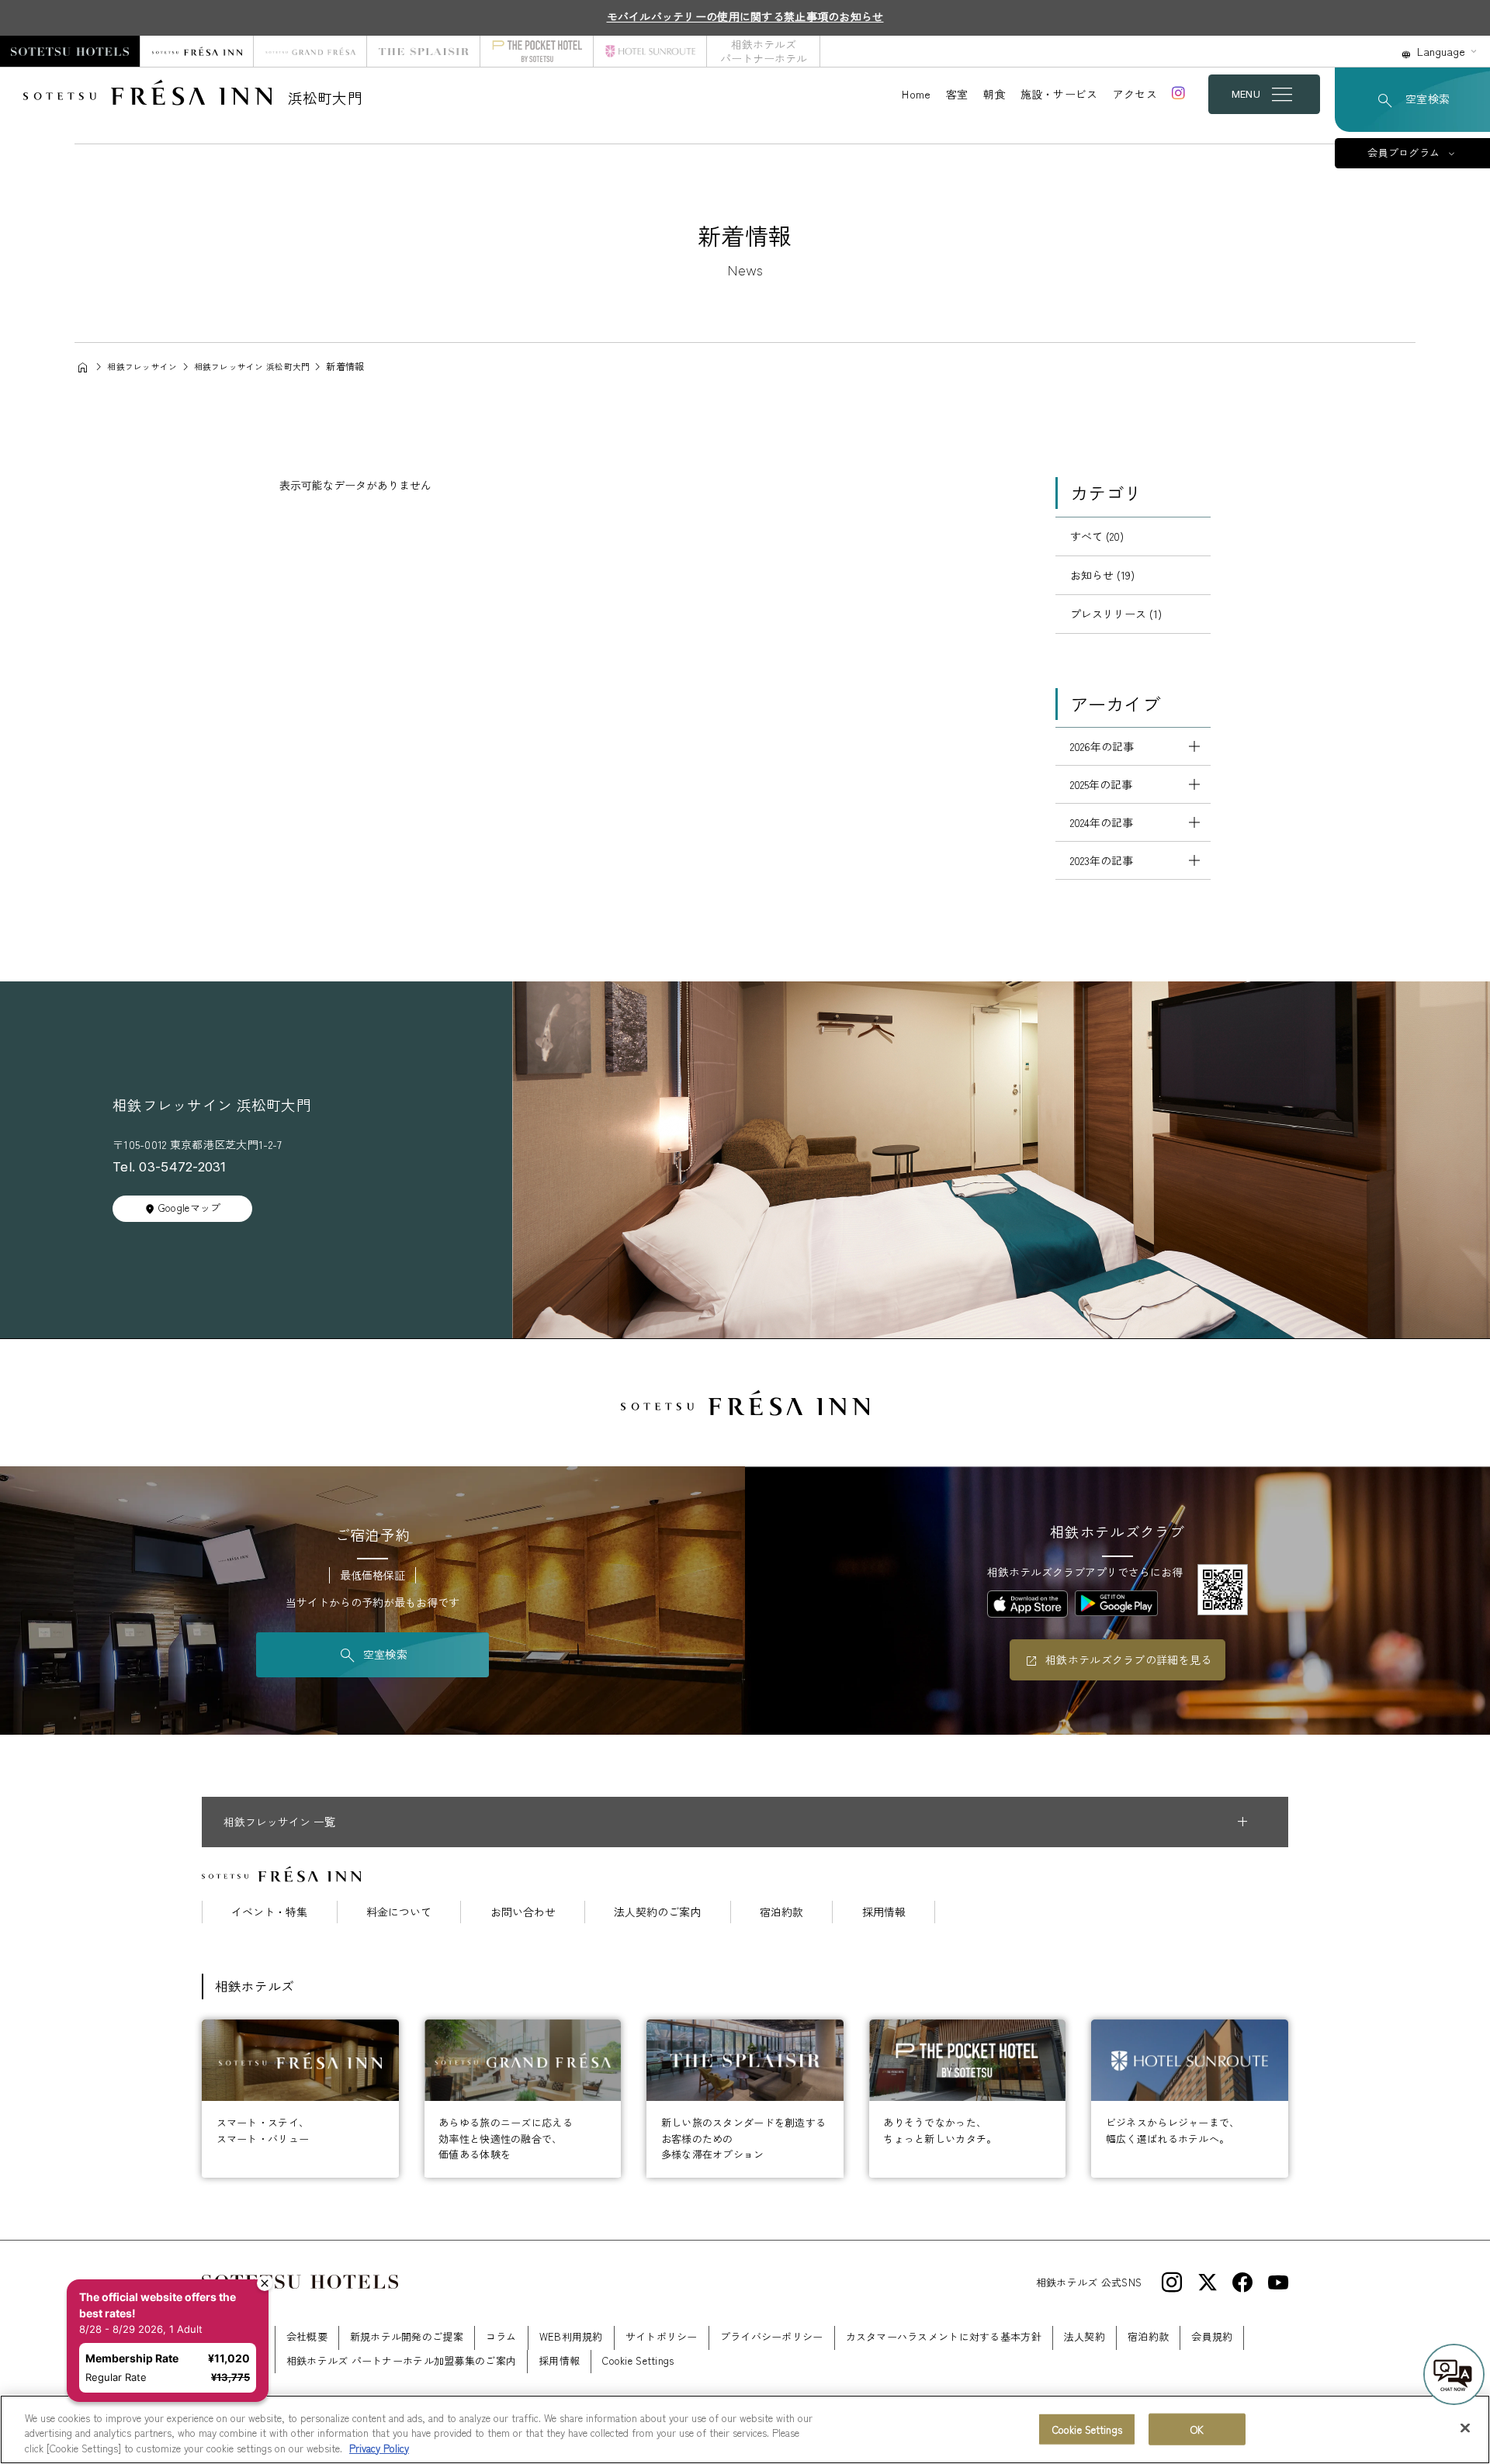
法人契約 (1085, 2336)
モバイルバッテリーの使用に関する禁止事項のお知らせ (745, 16)
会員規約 (1212, 2336)
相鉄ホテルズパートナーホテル (764, 51)
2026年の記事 (1102, 746)
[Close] (1465, 2428)
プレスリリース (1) (1116, 614)
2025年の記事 (1101, 784)
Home (916, 94)
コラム (501, 2336)
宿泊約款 (781, 1912)
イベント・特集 (269, 1912)
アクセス (1135, 94)
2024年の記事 (1102, 822)
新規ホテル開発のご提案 (407, 2336)
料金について (399, 1912)
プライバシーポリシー (772, 2336)
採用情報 (884, 1912)
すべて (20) (1097, 536)
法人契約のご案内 (657, 1912)
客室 (957, 94)
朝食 (994, 94)
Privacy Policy (379, 2448)
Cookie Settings (1087, 2429)
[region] (745, 2429)
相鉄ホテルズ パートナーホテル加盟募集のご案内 (401, 2360)
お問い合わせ (523, 1912)
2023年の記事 (1102, 860)
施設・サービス (1059, 94)
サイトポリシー (662, 2336)
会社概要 (307, 2336)
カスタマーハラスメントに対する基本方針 (944, 2336)
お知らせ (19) (1102, 575)
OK (1197, 2429)
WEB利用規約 (571, 2336)
